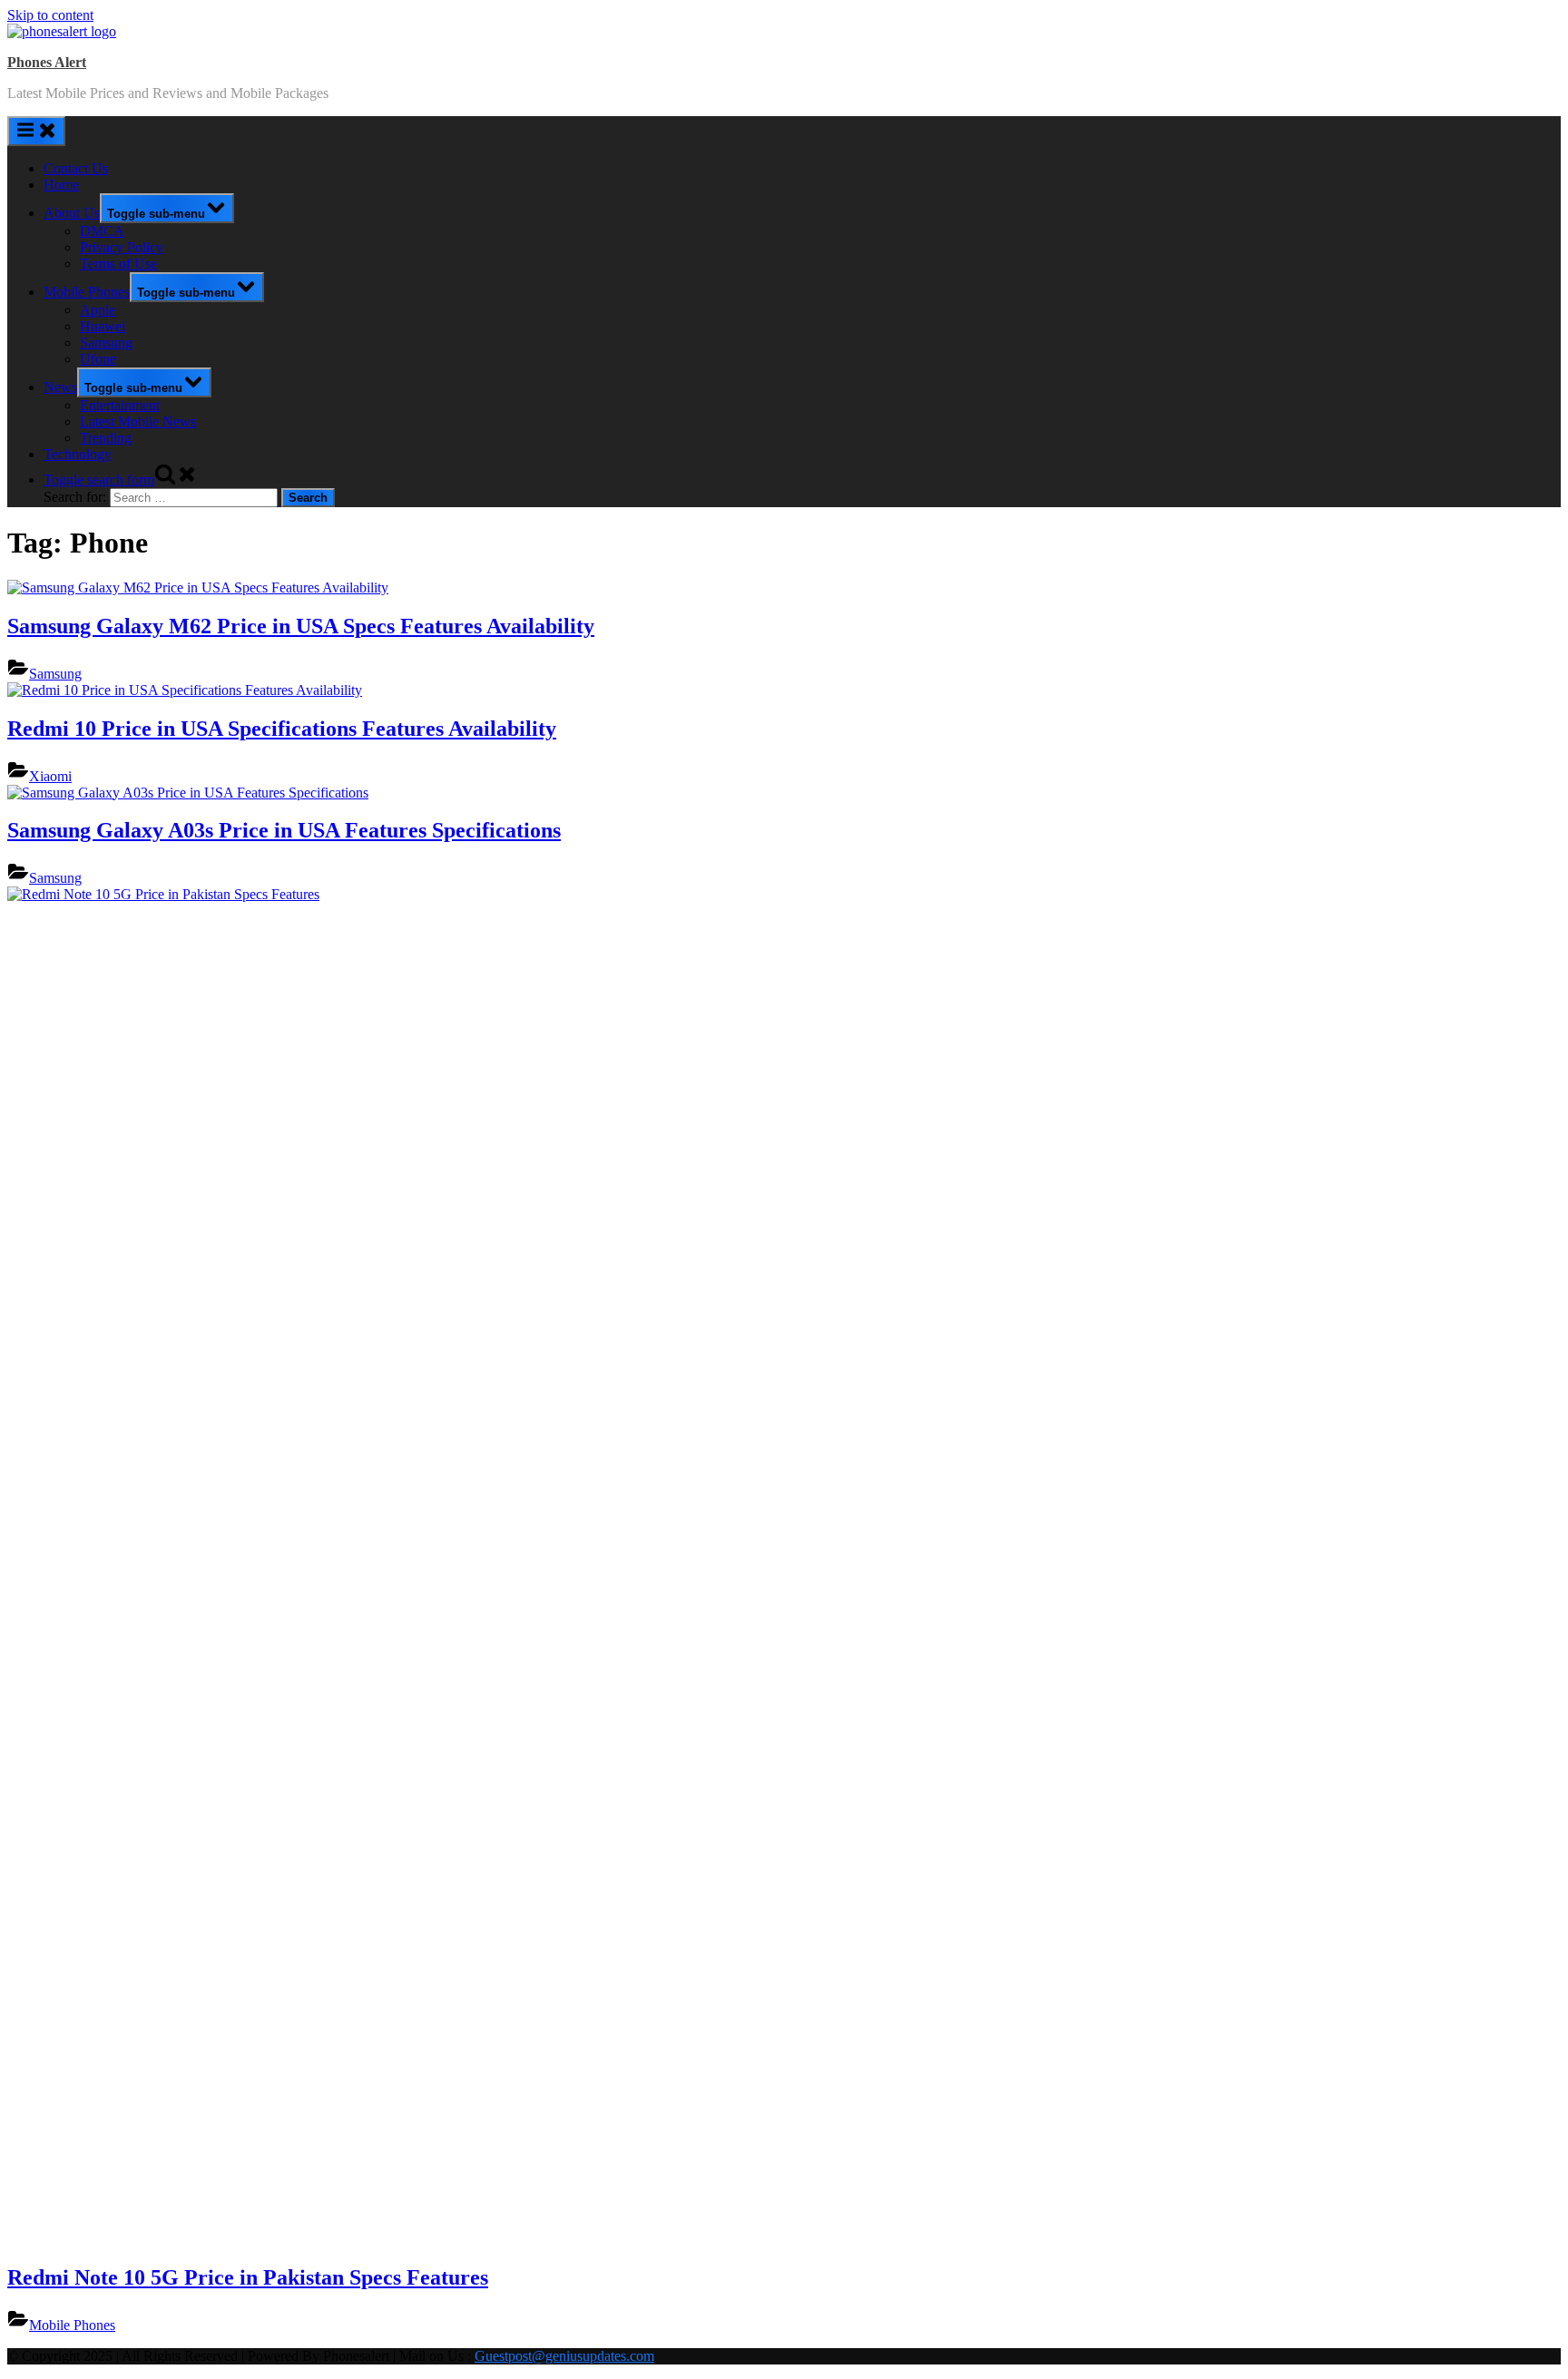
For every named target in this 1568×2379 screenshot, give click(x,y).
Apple (98, 310)
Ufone (98, 359)
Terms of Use (118, 264)
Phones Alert (47, 62)
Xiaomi (50, 776)
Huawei (103, 326)
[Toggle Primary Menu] (36, 131)
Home (61, 185)
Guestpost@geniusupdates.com (564, 2356)
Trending (106, 438)
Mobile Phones (87, 292)
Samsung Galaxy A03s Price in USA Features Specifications (284, 830)
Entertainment (120, 405)
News (60, 387)
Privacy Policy (122, 247)
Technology (78, 454)
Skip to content (50, 15)
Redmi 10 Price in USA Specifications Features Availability (282, 729)
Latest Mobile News (138, 421)
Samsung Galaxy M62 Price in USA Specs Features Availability (301, 626)
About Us (72, 213)
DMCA (102, 231)
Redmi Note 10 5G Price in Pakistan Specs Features (248, 2277)
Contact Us (76, 168)
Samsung (106, 343)
